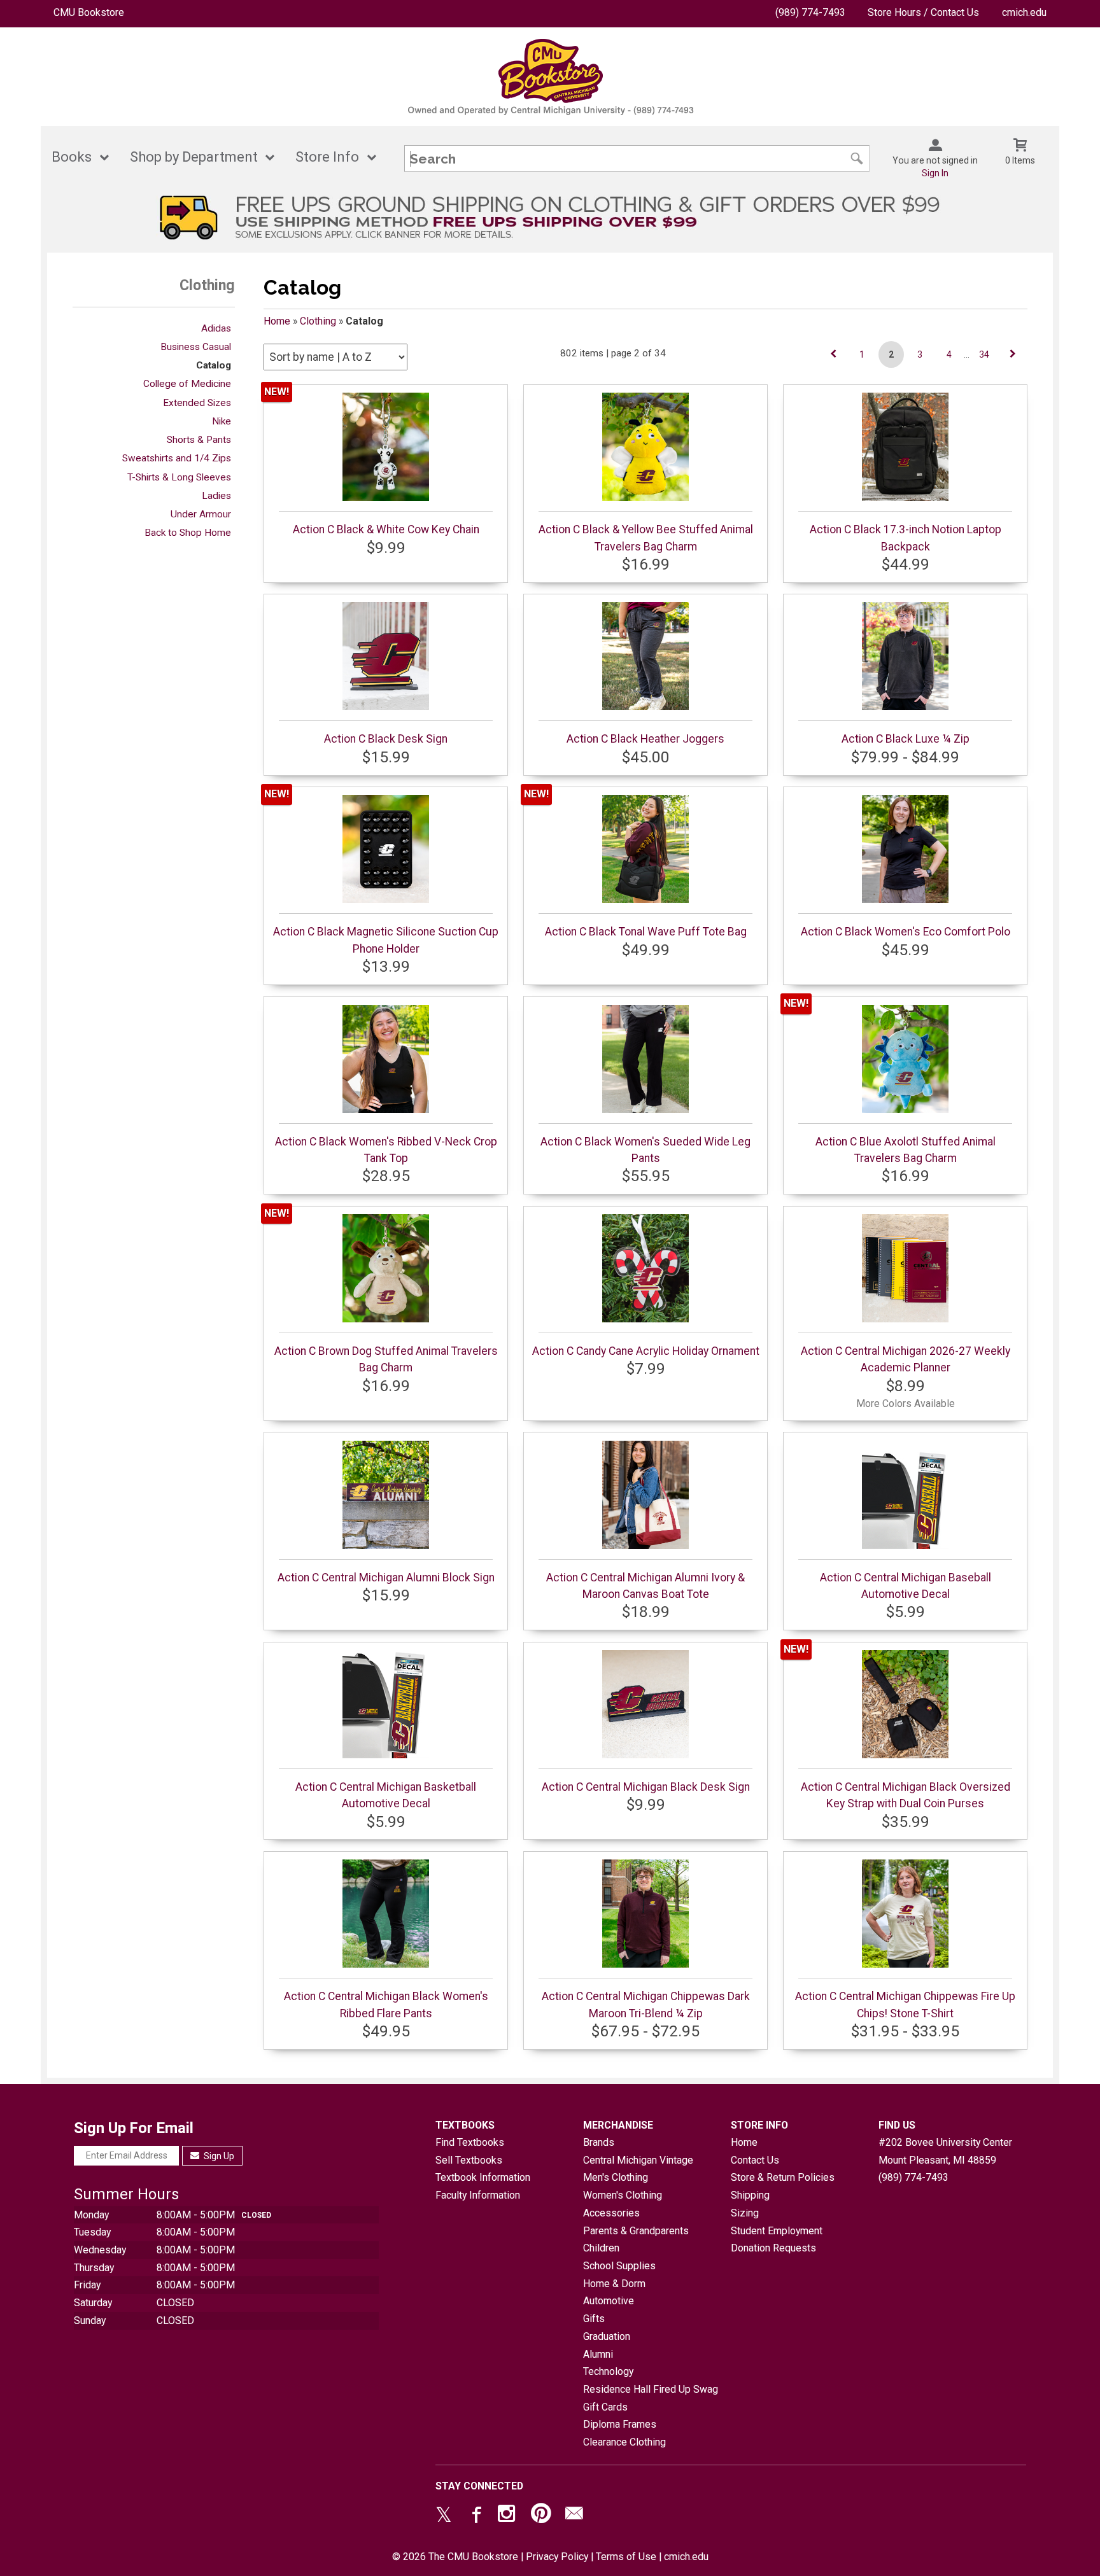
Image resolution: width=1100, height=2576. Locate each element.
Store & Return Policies (783, 2177)
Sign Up (218, 2156)
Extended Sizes (197, 403)
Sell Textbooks (469, 2160)
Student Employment (777, 2231)
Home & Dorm (614, 2284)
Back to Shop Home (188, 533)
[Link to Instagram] (508, 2516)
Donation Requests (773, 2248)
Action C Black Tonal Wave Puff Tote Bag (646, 932)
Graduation (607, 2336)
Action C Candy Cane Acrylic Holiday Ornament (645, 1351)
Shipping (750, 2195)
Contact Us (755, 2160)
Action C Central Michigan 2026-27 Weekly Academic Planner (906, 1359)
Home (277, 321)
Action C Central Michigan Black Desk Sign (646, 1787)
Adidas (216, 328)
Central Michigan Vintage (638, 2160)
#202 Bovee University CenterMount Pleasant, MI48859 (945, 2151)
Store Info (327, 157)
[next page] (1013, 354)
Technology (608, 2371)
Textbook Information (483, 2177)
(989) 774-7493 (810, 12)
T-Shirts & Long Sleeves (179, 477)
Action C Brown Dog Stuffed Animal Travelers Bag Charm (386, 1359)
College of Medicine (187, 384)
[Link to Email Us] (574, 2516)
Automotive (609, 2301)
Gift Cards (605, 2407)
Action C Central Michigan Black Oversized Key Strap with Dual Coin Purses (906, 1795)
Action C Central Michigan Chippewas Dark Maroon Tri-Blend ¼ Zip (646, 2005)
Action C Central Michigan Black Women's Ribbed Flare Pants (386, 2005)
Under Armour (201, 514)
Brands (599, 2142)
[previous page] (833, 354)
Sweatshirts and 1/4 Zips (177, 458)
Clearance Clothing (624, 2442)
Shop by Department (194, 157)
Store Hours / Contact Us (923, 12)
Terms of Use (626, 2557)
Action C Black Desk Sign (386, 739)
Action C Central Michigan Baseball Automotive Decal (906, 1586)
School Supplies (619, 2266)
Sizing (745, 2213)
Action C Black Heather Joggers (645, 739)
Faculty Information (478, 2195)
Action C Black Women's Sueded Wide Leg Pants (645, 1150)
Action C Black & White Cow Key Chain (386, 529)
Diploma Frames (620, 2424)
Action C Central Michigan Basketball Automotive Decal (386, 1795)
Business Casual (196, 347)
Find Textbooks (470, 2142)
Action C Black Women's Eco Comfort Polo (906, 932)
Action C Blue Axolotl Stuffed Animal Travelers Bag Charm (906, 1150)
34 (984, 354)
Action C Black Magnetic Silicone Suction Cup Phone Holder (386, 940)
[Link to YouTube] (541, 2516)
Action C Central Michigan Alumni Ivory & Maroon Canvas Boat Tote (645, 1586)
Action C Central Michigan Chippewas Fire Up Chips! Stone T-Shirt (905, 2005)
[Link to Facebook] (475, 2516)
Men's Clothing (616, 2177)
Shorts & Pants (199, 440)
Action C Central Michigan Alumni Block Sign (386, 1578)
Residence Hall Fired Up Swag (651, 2389)
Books (72, 157)
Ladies (216, 496)
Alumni (598, 2354)
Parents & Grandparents (636, 2231)
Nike (222, 421)
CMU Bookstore (89, 12)
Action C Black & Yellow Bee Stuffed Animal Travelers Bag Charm (646, 538)
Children (601, 2248)
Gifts (594, 2319)
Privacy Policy (557, 2557)
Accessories (611, 2213)
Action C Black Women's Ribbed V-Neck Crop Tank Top (386, 1150)
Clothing (318, 321)
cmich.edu (1024, 12)
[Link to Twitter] (444, 2516)
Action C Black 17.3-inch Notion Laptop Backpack (906, 538)
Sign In (935, 173)
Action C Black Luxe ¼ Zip (906, 739)
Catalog (214, 365)
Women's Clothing (623, 2195)
